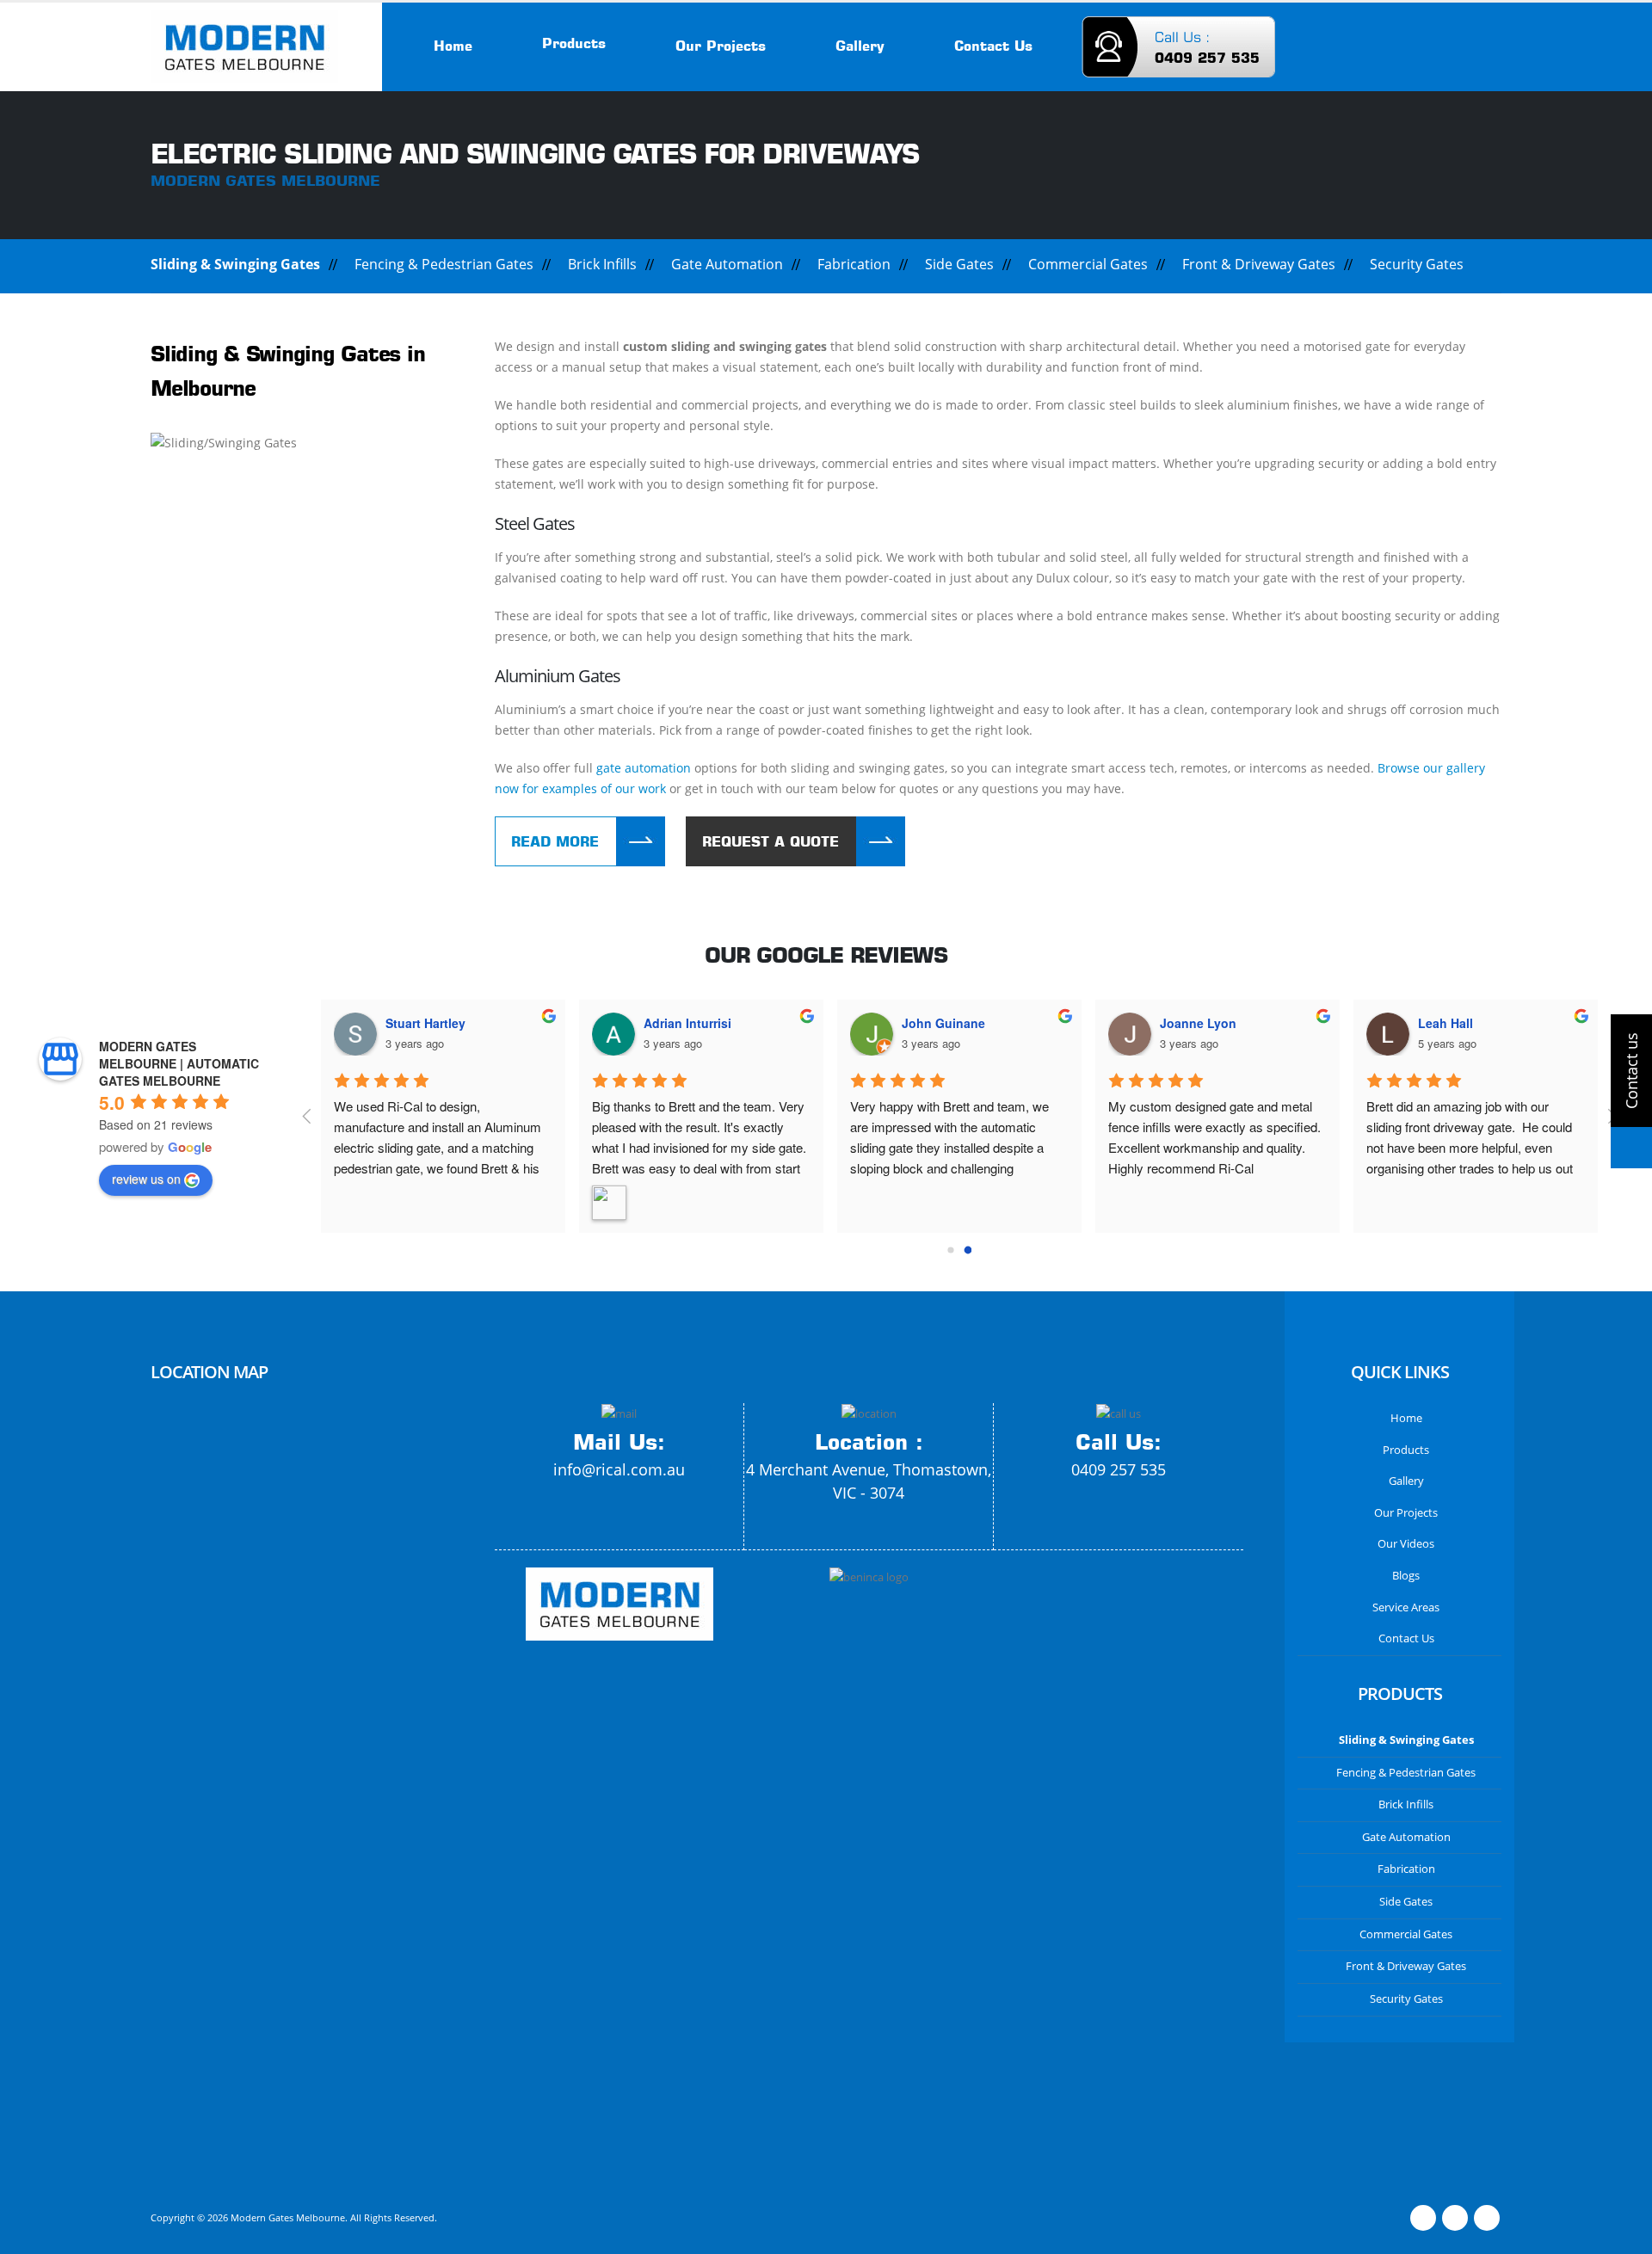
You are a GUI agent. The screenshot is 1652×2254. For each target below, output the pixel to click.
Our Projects (721, 46)
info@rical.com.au (619, 1469)
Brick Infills (602, 264)
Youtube (1455, 2218)
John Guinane (943, 1023)
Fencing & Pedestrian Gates (444, 264)
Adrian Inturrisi (687, 1023)
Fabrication (854, 264)
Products (574, 43)
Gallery (860, 46)
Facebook (1423, 2218)
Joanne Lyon (1198, 1023)
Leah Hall (1445, 1023)
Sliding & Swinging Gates (235, 264)
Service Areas (1406, 1607)
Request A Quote (771, 841)
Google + (1487, 2218)
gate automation (644, 768)
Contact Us (993, 46)
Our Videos (1406, 1544)
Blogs (1406, 1576)
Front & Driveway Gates (1259, 264)
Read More (555, 841)
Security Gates (1417, 264)
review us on (146, 1179)
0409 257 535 (1119, 1469)
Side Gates (959, 264)
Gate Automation (727, 264)
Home (453, 46)
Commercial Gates (1088, 264)
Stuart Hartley (425, 1023)
